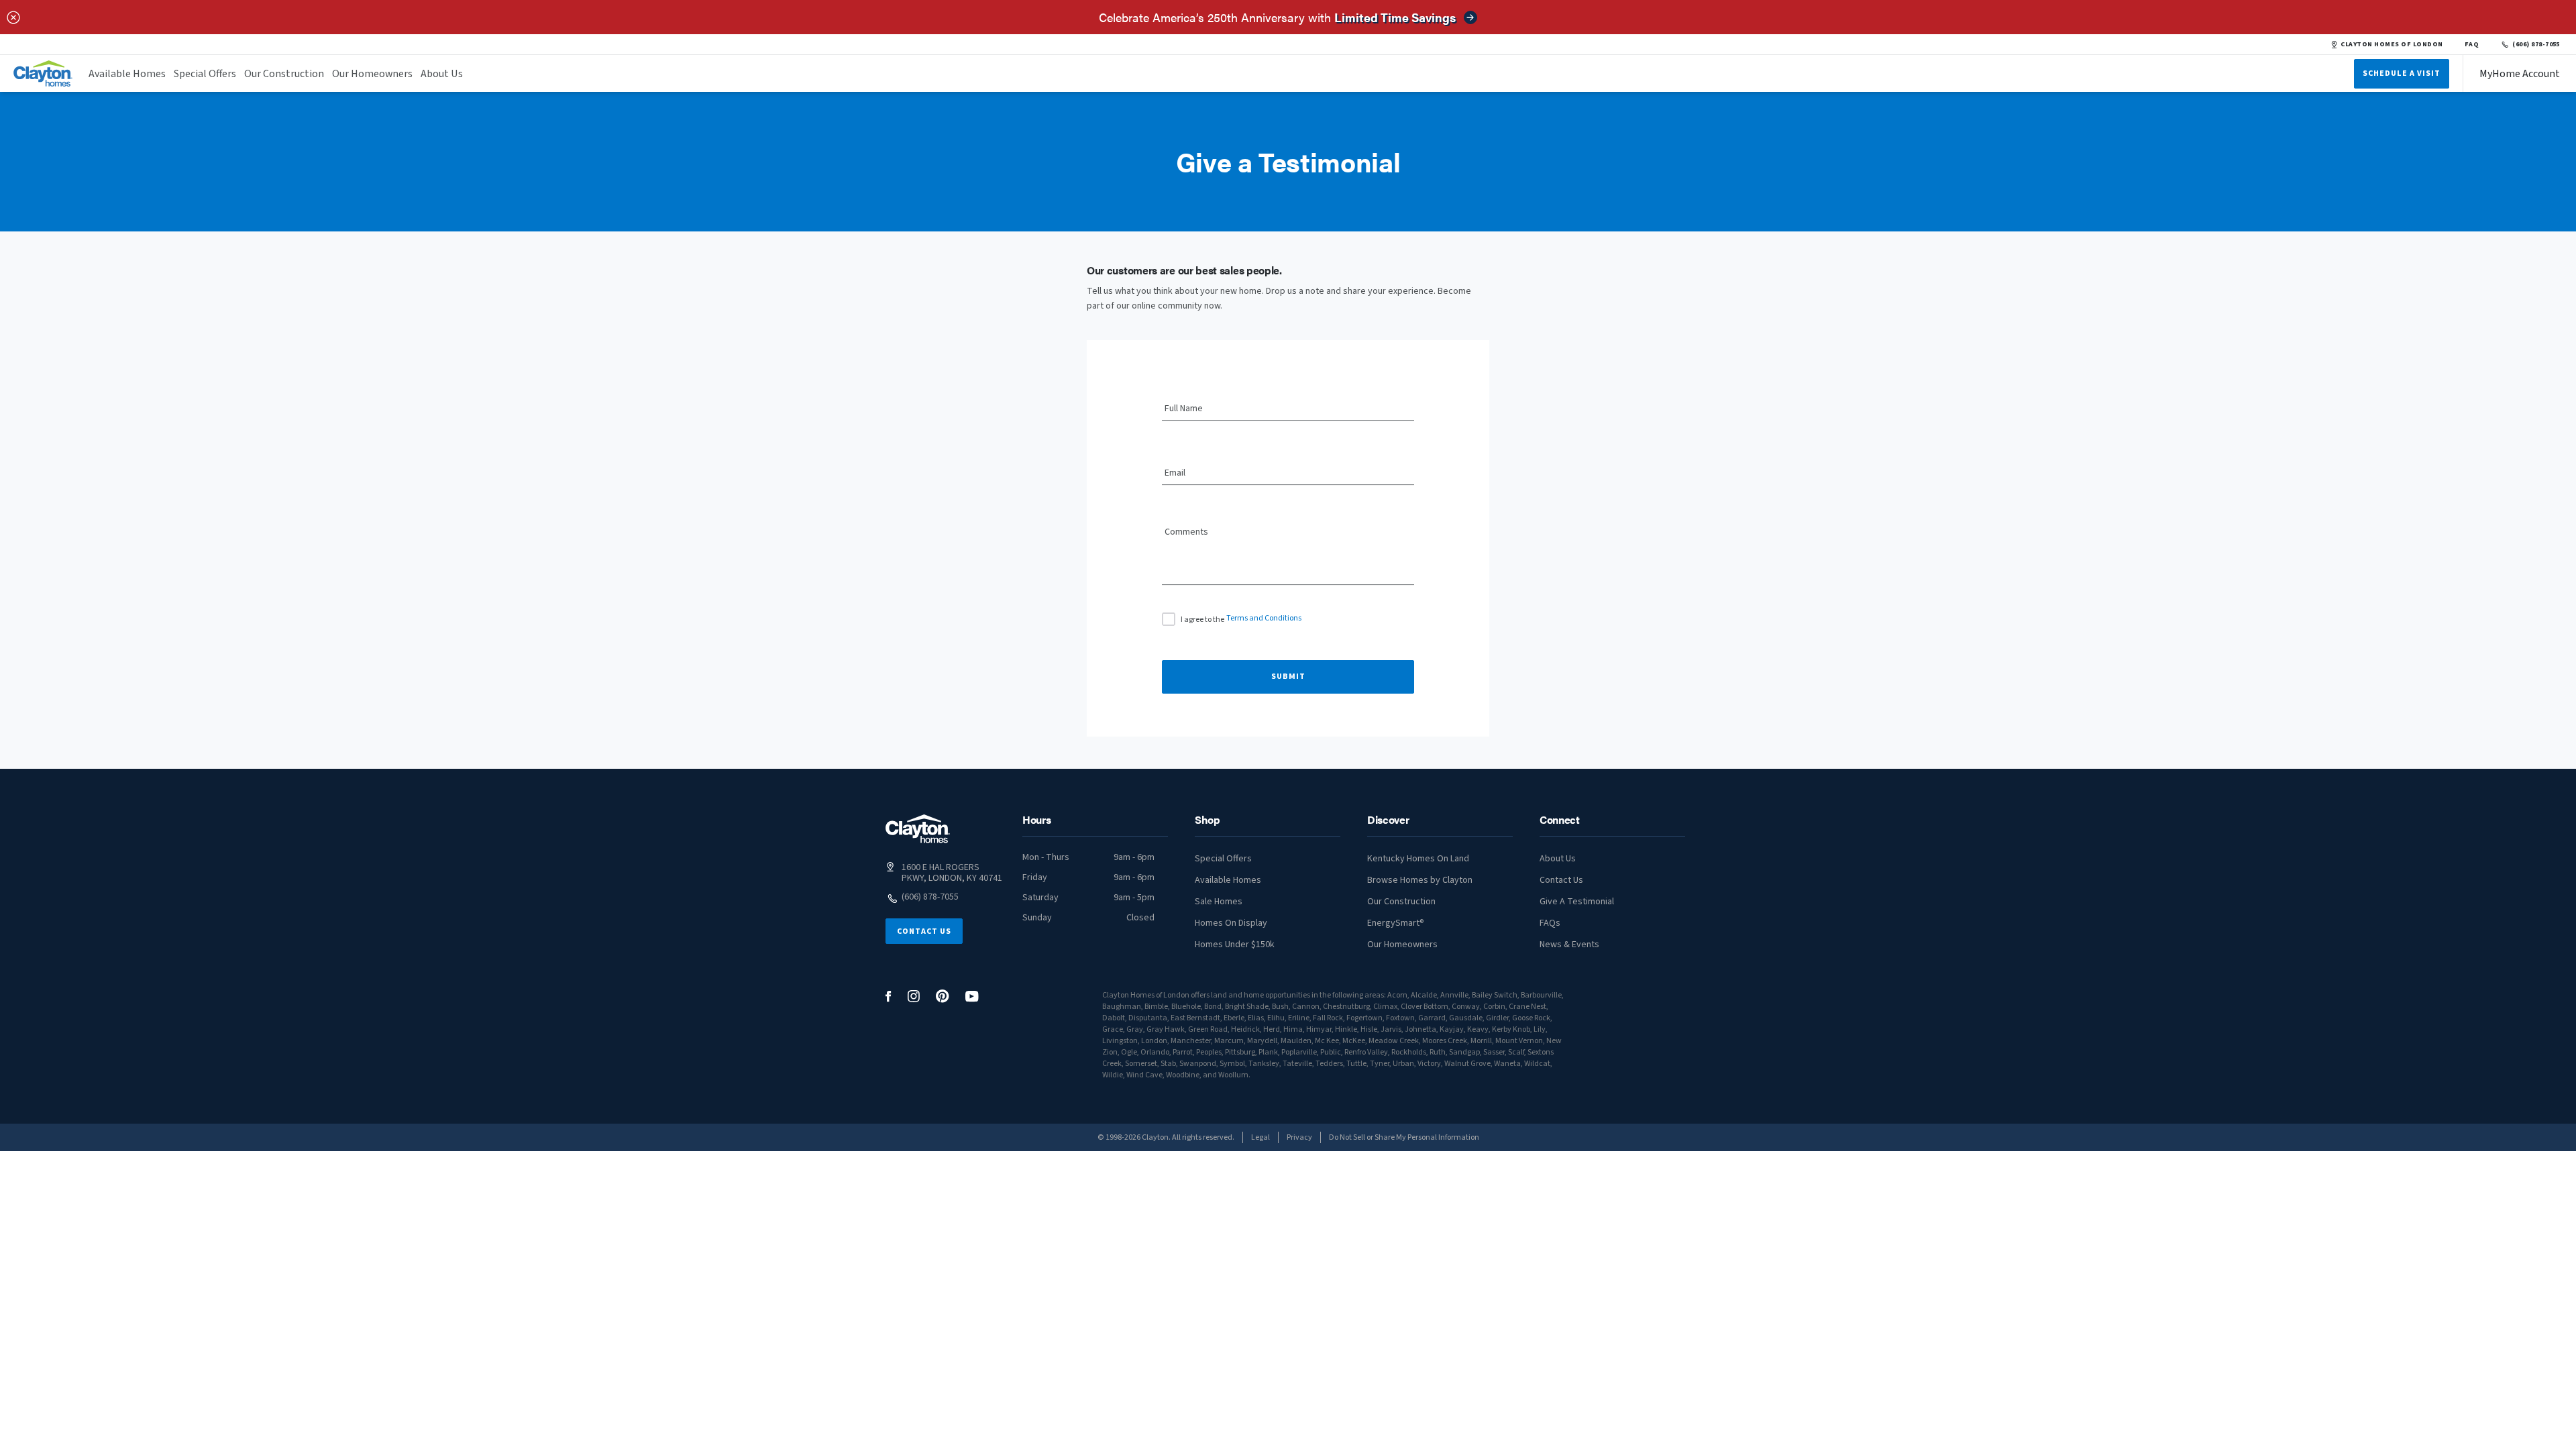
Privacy (1299, 1137)
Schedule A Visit (2402, 73)
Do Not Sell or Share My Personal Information (1404, 1137)
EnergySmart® (1396, 923)
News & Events (1569, 945)
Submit (1288, 677)
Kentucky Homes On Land (1418, 859)
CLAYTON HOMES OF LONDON (2392, 44)
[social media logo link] (889, 997)
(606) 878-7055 (2536, 44)
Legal (1260, 1137)
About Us (442, 74)
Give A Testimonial (1577, 902)
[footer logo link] (918, 829)
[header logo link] (43, 73)
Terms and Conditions (1264, 618)
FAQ (2472, 44)
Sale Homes (1219, 902)
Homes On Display (1231, 923)
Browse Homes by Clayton (1420, 880)
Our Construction (284, 74)
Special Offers (205, 74)
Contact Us (924, 931)
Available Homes (127, 74)
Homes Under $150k (1235, 945)
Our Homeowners (372, 74)
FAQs (1550, 923)
